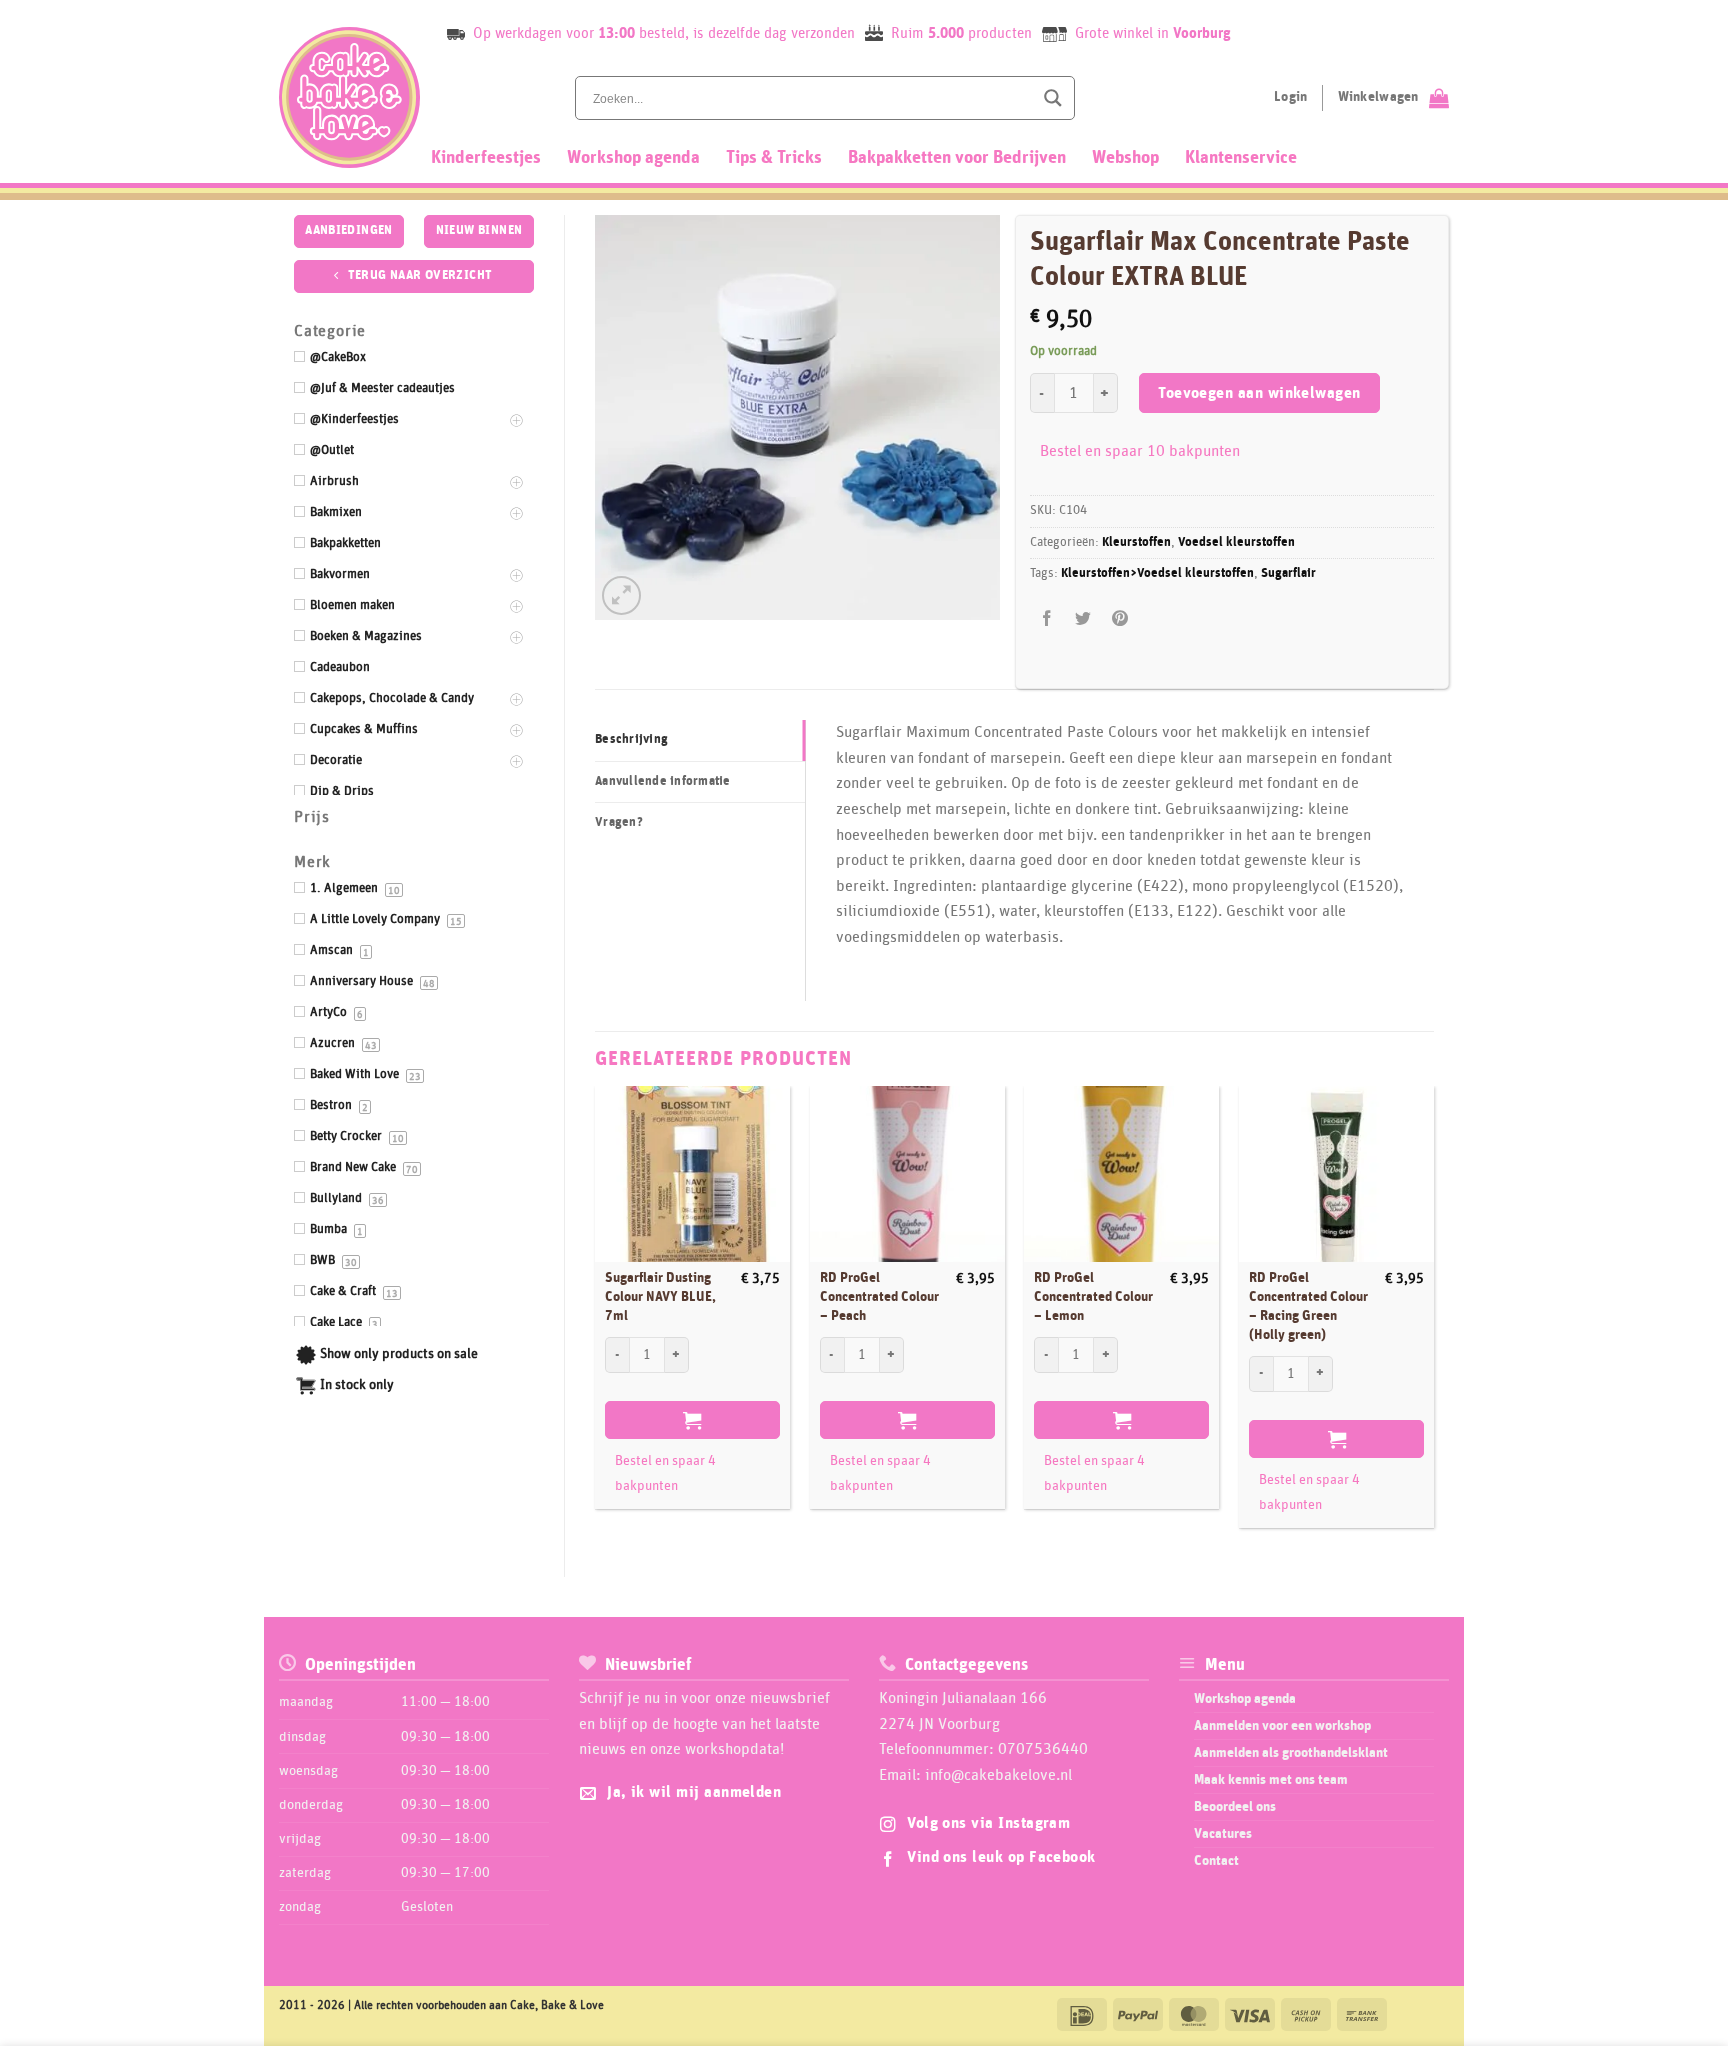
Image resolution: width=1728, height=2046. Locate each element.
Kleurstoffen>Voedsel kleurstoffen (1157, 573)
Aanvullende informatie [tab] (663, 781)
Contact (1216, 1861)
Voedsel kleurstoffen (1236, 542)
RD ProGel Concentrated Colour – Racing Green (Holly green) (1308, 1306)
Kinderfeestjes (486, 158)
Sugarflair (1288, 573)
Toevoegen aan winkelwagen (1259, 393)
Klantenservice (1241, 158)
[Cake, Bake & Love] (349, 97)
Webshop (1125, 158)
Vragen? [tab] (619, 822)
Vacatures (1223, 1834)
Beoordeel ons (1235, 1807)
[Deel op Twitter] (1083, 618)
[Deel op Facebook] (1047, 618)
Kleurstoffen (1136, 542)
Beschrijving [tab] (631, 739)
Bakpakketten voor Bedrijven (957, 158)
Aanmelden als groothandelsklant (1291, 1753)
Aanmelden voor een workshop (1282, 1726)
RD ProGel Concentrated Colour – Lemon (1093, 1296)
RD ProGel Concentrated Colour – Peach (879, 1296)
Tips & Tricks (774, 158)
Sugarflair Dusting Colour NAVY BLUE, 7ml (660, 1296)
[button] (621, 595)
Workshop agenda (633, 158)
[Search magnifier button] (1053, 98)
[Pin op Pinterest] (1119, 618)
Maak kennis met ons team (1271, 1780)
